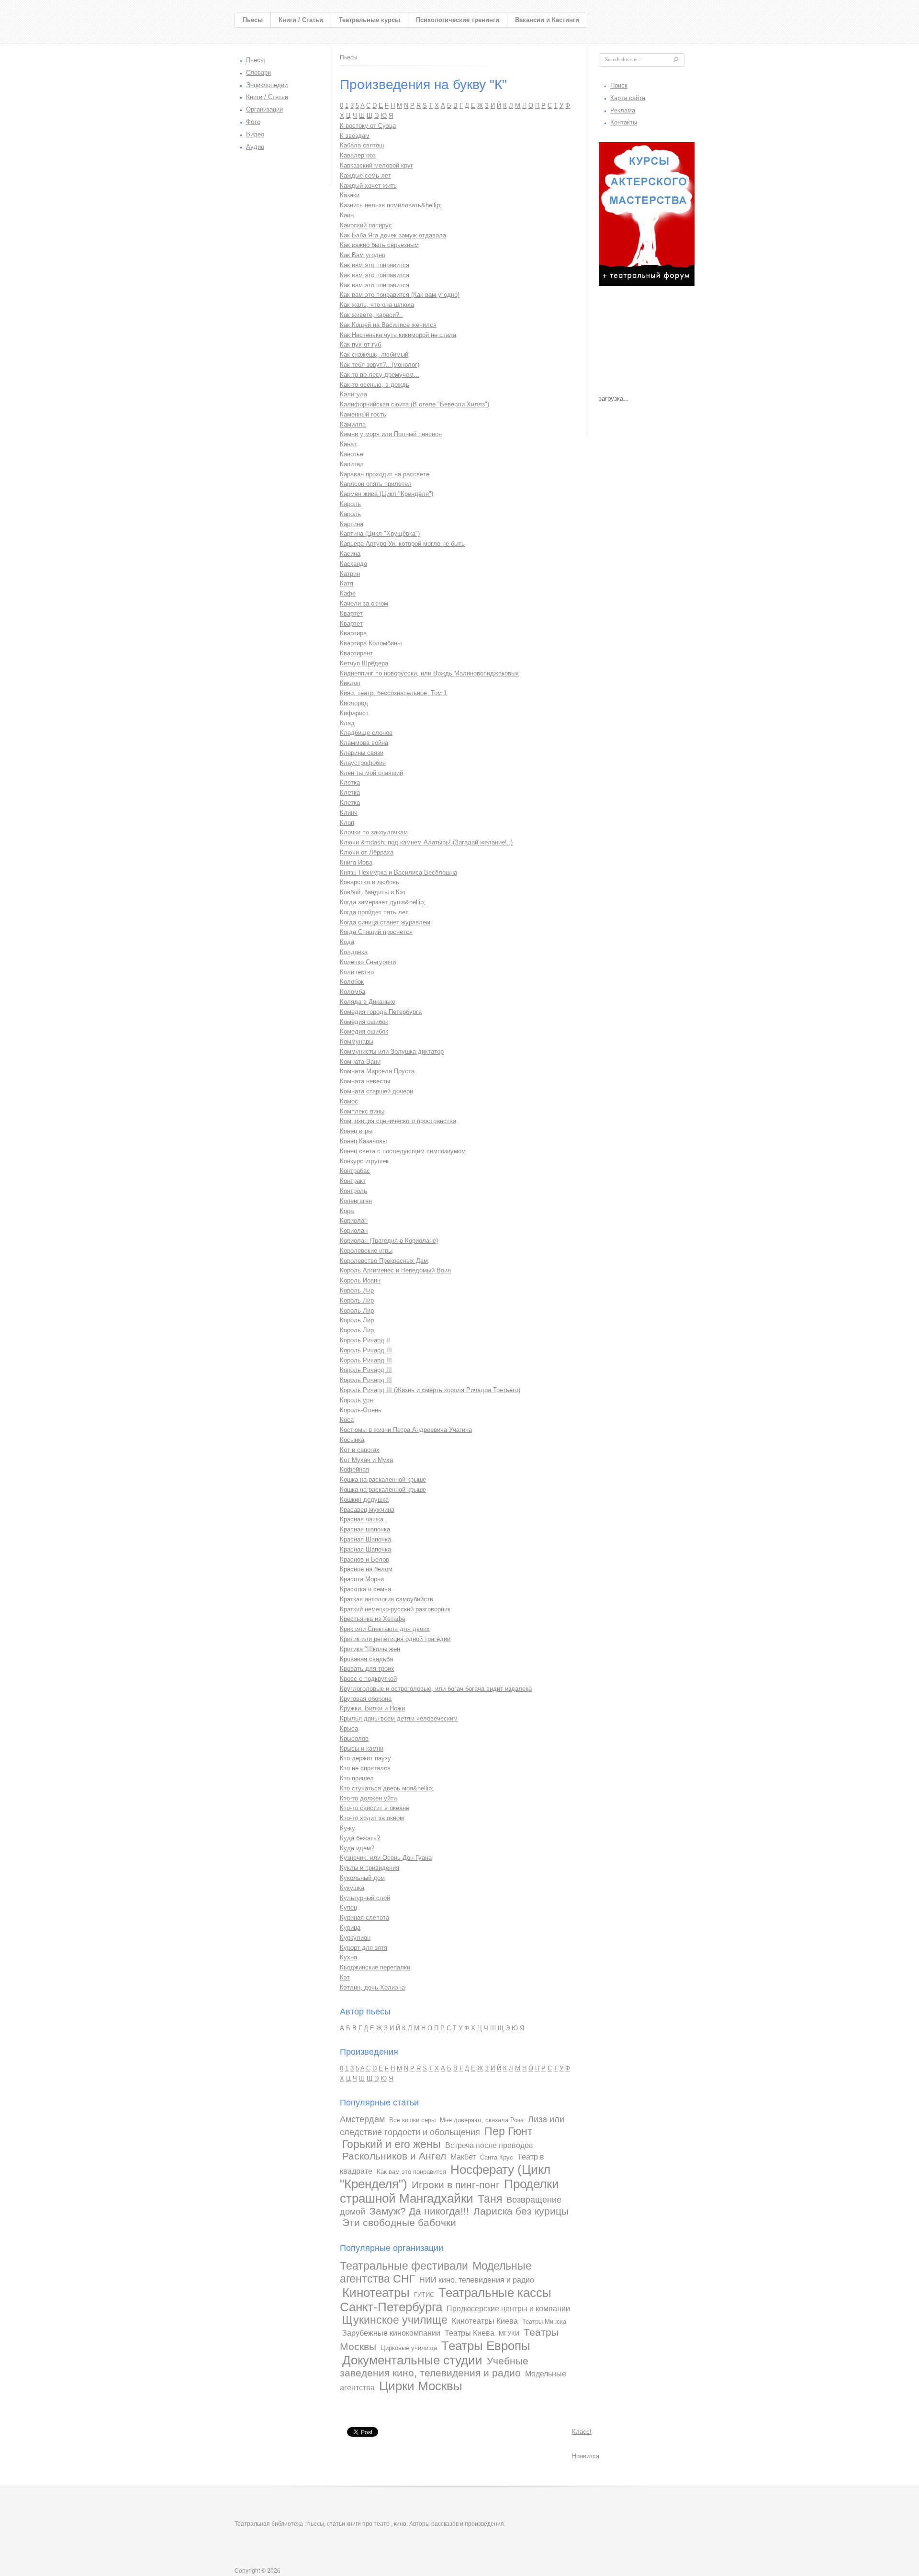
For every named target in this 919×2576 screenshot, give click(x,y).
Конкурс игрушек (364, 1161)
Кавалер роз (358, 155)
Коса (347, 1420)
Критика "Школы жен (370, 1649)
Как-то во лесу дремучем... (380, 375)
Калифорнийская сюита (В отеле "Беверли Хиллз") (415, 404)
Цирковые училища (409, 2348)
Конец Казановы (363, 1141)
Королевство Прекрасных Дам (384, 1261)
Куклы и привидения (370, 1868)
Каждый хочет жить (368, 186)
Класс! (582, 2432)
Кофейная (354, 1469)
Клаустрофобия (363, 763)
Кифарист (354, 713)
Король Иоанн (360, 1280)
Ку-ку (347, 1828)
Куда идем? (357, 1848)
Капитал (352, 464)
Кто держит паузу (365, 1758)
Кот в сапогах (360, 1450)
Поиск (619, 85)
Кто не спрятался (365, 1768)
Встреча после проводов (489, 2145)
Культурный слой (365, 1898)
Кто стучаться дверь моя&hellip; (387, 1788)
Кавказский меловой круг (376, 165)
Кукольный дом (362, 1878)
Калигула (353, 394)
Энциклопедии (267, 85)
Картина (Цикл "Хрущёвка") (380, 534)
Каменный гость (363, 414)
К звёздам (355, 136)
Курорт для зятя (364, 1948)
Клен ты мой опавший (371, 773)
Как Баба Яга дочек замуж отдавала (393, 235)
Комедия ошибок (364, 1022)
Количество (357, 972)
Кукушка (352, 1888)
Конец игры (356, 1131)
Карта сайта (628, 98)
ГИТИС (424, 2295)
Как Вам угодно (363, 255)
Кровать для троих (367, 1669)
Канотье (352, 454)
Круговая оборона (366, 1699)
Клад (347, 723)
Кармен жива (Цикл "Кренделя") (387, 494)
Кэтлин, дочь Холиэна (372, 1987)
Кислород (354, 703)
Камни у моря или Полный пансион (391, 434)
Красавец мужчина (367, 1510)
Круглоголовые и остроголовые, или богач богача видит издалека (436, 1689)
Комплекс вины (362, 1111)
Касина (350, 554)
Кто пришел (357, 1778)
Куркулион (355, 1938)
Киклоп (350, 683)
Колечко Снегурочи (368, 962)
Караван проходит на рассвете (385, 474)
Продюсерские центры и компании (508, 2309)
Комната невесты (365, 1081)
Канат (348, 444)
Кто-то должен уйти (368, 1798)
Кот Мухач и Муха (366, 1460)
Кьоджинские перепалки (375, 1967)
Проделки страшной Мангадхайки (449, 2191)
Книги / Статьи (301, 20)
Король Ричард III (366, 1350)
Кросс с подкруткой (368, 1679)
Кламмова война (364, 743)
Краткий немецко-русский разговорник (395, 1609)
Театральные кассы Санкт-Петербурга (446, 2300)
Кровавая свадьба (366, 1659)
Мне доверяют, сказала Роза (482, 2120)
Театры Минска (544, 2322)
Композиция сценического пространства (398, 1121)
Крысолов (354, 1738)
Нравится (586, 2456)
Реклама (623, 110)
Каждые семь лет (365, 175)
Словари (258, 73)
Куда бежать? (360, 1838)
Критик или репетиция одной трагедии (395, 1639)
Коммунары (357, 1041)
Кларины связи (362, 753)
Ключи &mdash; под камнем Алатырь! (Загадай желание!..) (426, 842)
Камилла (353, 424)
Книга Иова (356, 862)
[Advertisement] (647, 343)
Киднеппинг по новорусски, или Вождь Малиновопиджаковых (429, 673)
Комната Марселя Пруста (377, 1071)
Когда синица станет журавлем (385, 922)
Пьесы (253, 20)
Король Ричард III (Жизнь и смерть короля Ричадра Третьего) (430, 1390)
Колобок (352, 982)
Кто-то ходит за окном (372, 1818)
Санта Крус (497, 2157)
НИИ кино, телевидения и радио (477, 2280)
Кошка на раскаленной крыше (383, 1479)
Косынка (352, 1440)
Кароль (350, 504)
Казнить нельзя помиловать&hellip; (391, 205)
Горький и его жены (392, 2144)
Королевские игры (366, 1251)
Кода (347, 942)
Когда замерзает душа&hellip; (383, 902)
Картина (352, 524)
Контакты (624, 122)
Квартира (353, 633)
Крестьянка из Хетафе (373, 1619)
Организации (264, 109)
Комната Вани (360, 1062)
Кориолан (354, 1221)
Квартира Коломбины (371, 643)
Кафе (348, 593)
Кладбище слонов (366, 733)
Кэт (345, 1977)
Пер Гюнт (509, 2131)
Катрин (350, 574)
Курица (350, 1928)
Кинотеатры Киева (485, 2321)
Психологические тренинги (458, 20)
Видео (255, 134)
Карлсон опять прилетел (376, 484)
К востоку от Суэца (368, 126)
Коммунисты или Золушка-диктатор (392, 1052)
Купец (348, 1907)
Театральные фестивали (404, 2266)
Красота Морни (362, 1579)
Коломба (353, 992)
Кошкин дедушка (364, 1500)
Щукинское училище (395, 2320)
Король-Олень (361, 1410)
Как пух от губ (360, 344)
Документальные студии (412, 2360)
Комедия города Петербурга (381, 1012)
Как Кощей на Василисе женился (388, 325)
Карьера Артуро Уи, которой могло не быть (402, 544)
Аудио (255, 147)
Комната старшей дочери (376, 1091)
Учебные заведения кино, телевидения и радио (434, 2367)
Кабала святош (362, 145)
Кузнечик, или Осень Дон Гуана (386, 1858)
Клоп (347, 823)
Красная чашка (362, 1519)
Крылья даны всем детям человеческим (399, 1718)
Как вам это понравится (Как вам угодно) (400, 295)
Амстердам (362, 2119)
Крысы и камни (362, 1749)
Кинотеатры (376, 2293)
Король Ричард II (365, 1340)
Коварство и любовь (370, 882)
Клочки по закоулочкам (374, 832)
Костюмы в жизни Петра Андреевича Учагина (406, 1430)
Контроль (353, 1191)
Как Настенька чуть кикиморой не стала (398, 335)
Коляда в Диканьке (368, 1002)
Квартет (351, 613)
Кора (347, 1211)
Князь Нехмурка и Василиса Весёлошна (398, 872)
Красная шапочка (365, 1529)
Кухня (348, 1957)
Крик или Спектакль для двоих (385, 1629)
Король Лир (357, 1290)
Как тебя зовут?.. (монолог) (380, 365)
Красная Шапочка (365, 1539)
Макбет (463, 2157)
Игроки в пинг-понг (456, 2185)
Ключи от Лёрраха (367, 852)
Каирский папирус (366, 225)
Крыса (349, 1728)
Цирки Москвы (421, 2386)
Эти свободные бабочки (399, 2222)
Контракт (353, 1181)
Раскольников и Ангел (394, 2156)
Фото (253, 122)
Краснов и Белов (364, 1559)
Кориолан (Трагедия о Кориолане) (389, 1241)
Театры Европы (486, 2346)
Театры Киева (470, 2333)
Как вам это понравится (375, 265)
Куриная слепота (364, 1918)
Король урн (356, 1400)
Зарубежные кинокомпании (391, 2333)
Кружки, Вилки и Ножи (372, 1708)
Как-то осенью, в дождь (375, 385)
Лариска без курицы (521, 2211)
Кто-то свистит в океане (375, 1808)
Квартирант (356, 653)
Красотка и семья (365, 1589)
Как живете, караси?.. (371, 315)
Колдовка (354, 952)
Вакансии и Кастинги (547, 20)
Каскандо (353, 564)
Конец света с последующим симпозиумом (403, 1151)
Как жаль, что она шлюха (377, 305)
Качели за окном (364, 603)
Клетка (350, 782)
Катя (347, 583)
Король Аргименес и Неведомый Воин (395, 1270)
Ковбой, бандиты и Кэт (373, 892)
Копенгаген (356, 1201)
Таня (490, 2199)
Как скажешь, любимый (374, 354)
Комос (349, 1101)
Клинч (349, 813)
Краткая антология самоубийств (387, 1599)
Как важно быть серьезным (379, 245)
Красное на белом (366, 1569)
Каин (347, 215)
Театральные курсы (370, 20)
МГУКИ (509, 2334)
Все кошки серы (412, 2120)
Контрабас (355, 1171)
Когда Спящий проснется (376, 932)
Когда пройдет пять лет (374, 912)
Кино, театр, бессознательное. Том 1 (393, 693)
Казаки (350, 195)
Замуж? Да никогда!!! (419, 2211)
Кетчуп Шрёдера (364, 663)
